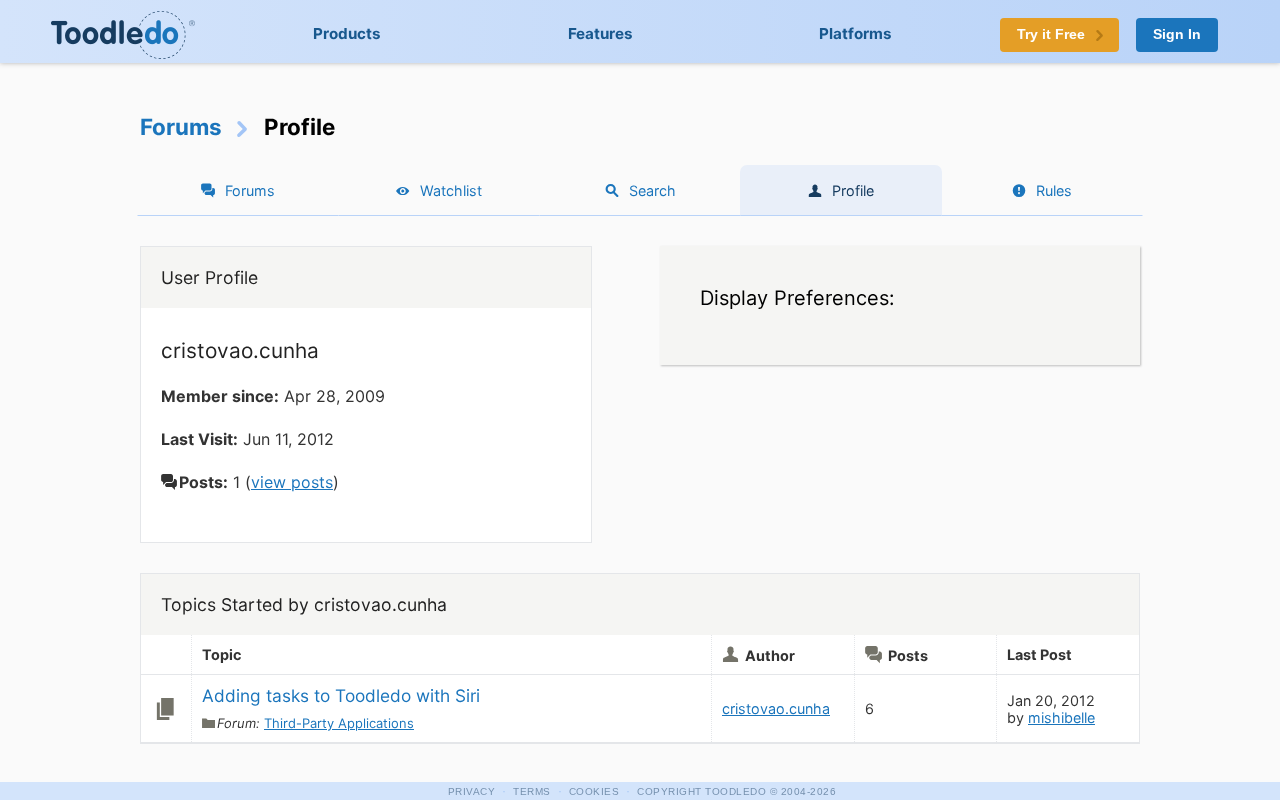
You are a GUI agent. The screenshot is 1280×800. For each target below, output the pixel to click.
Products (347, 33)
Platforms (855, 33)
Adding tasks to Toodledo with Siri (341, 695)
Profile (853, 190)
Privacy (472, 791)
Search (652, 190)
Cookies (594, 791)
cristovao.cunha (776, 708)
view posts (292, 482)
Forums (181, 126)
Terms (532, 791)
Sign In (1177, 34)
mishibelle (1061, 717)
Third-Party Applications (339, 723)
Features (600, 33)
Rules (1054, 190)
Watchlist (451, 190)
